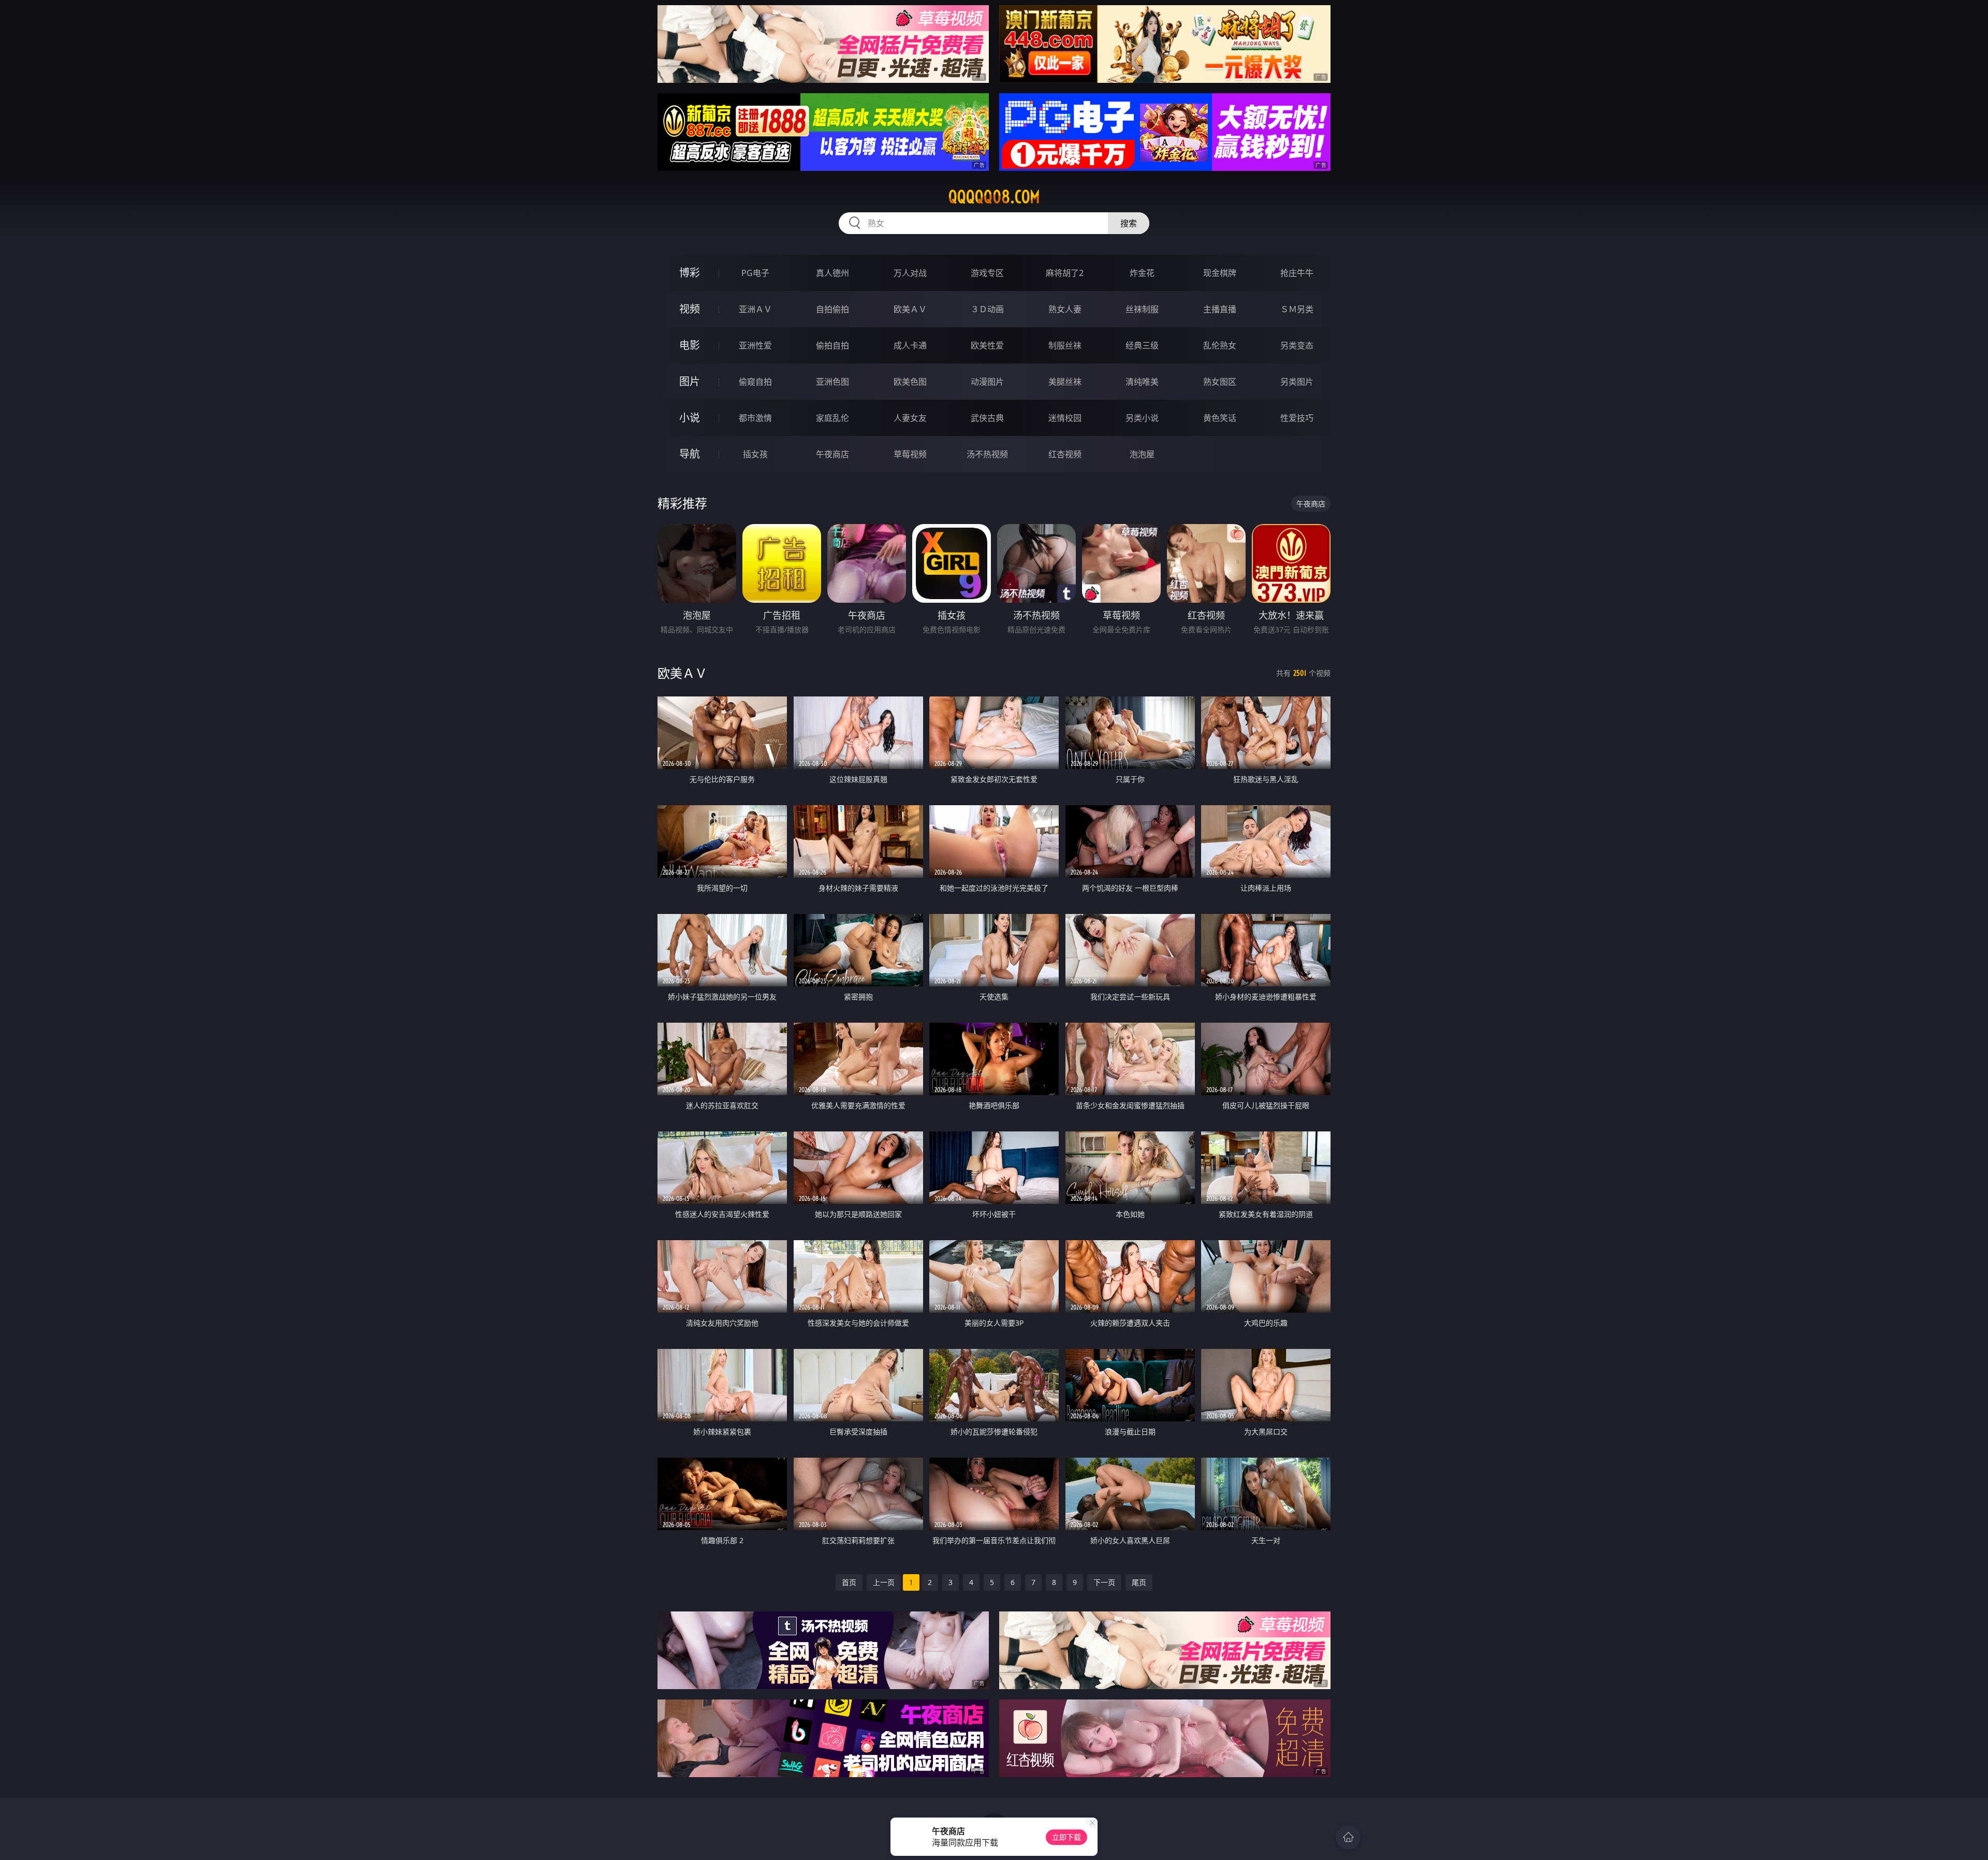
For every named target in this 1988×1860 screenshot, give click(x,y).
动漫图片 (987, 382)
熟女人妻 (1065, 309)
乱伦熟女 (1220, 345)
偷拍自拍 (832, 345)
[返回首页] (1348, 1837)
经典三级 (1142, 345)
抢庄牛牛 (1297, 273)
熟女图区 (1220, 382)
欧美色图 (910, 382)
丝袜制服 (1142, 309)
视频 (690, 309)
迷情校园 (1065, 418)
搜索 (1129, 223)
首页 (849, 1582)
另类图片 (1297, 382)
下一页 (1104, 1582)
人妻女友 (910, 418)
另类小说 (1142, 418)
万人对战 (910, 273)
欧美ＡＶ (910, 309)
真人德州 (832, 273)
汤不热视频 (987, 454)
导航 (690, 454)
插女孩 (755, 454)
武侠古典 (987, 418)
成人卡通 (910, 345)
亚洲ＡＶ (755, 309)
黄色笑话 (1220, 418)
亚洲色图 (832, 382)
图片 (690, 381)
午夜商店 (832, 454)
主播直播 (1220, 309)
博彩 (690, 273)
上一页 (884, 1582)
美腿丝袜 (1065, 382)
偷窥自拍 (755, 382)
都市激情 (755, 418)
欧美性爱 (987, 345)
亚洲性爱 (755, 345)
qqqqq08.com (994, 197)
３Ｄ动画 (987, 309)
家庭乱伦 (832, 418)
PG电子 (755, 273)
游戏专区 (987, 273)
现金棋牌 (1220, 273)
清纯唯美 (1142, 382)
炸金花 (1142, 273)
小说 (690, 418)
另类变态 (1297, 345)
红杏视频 (1065, 454)
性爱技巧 (1297, 418)
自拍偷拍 (832, 309)
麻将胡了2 (1065, 273)
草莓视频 (910, 454)
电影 (690, 345)
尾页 (1139, 1582)
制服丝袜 (1065, 345)
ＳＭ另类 (1297, 309)
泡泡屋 (1142, 454)
